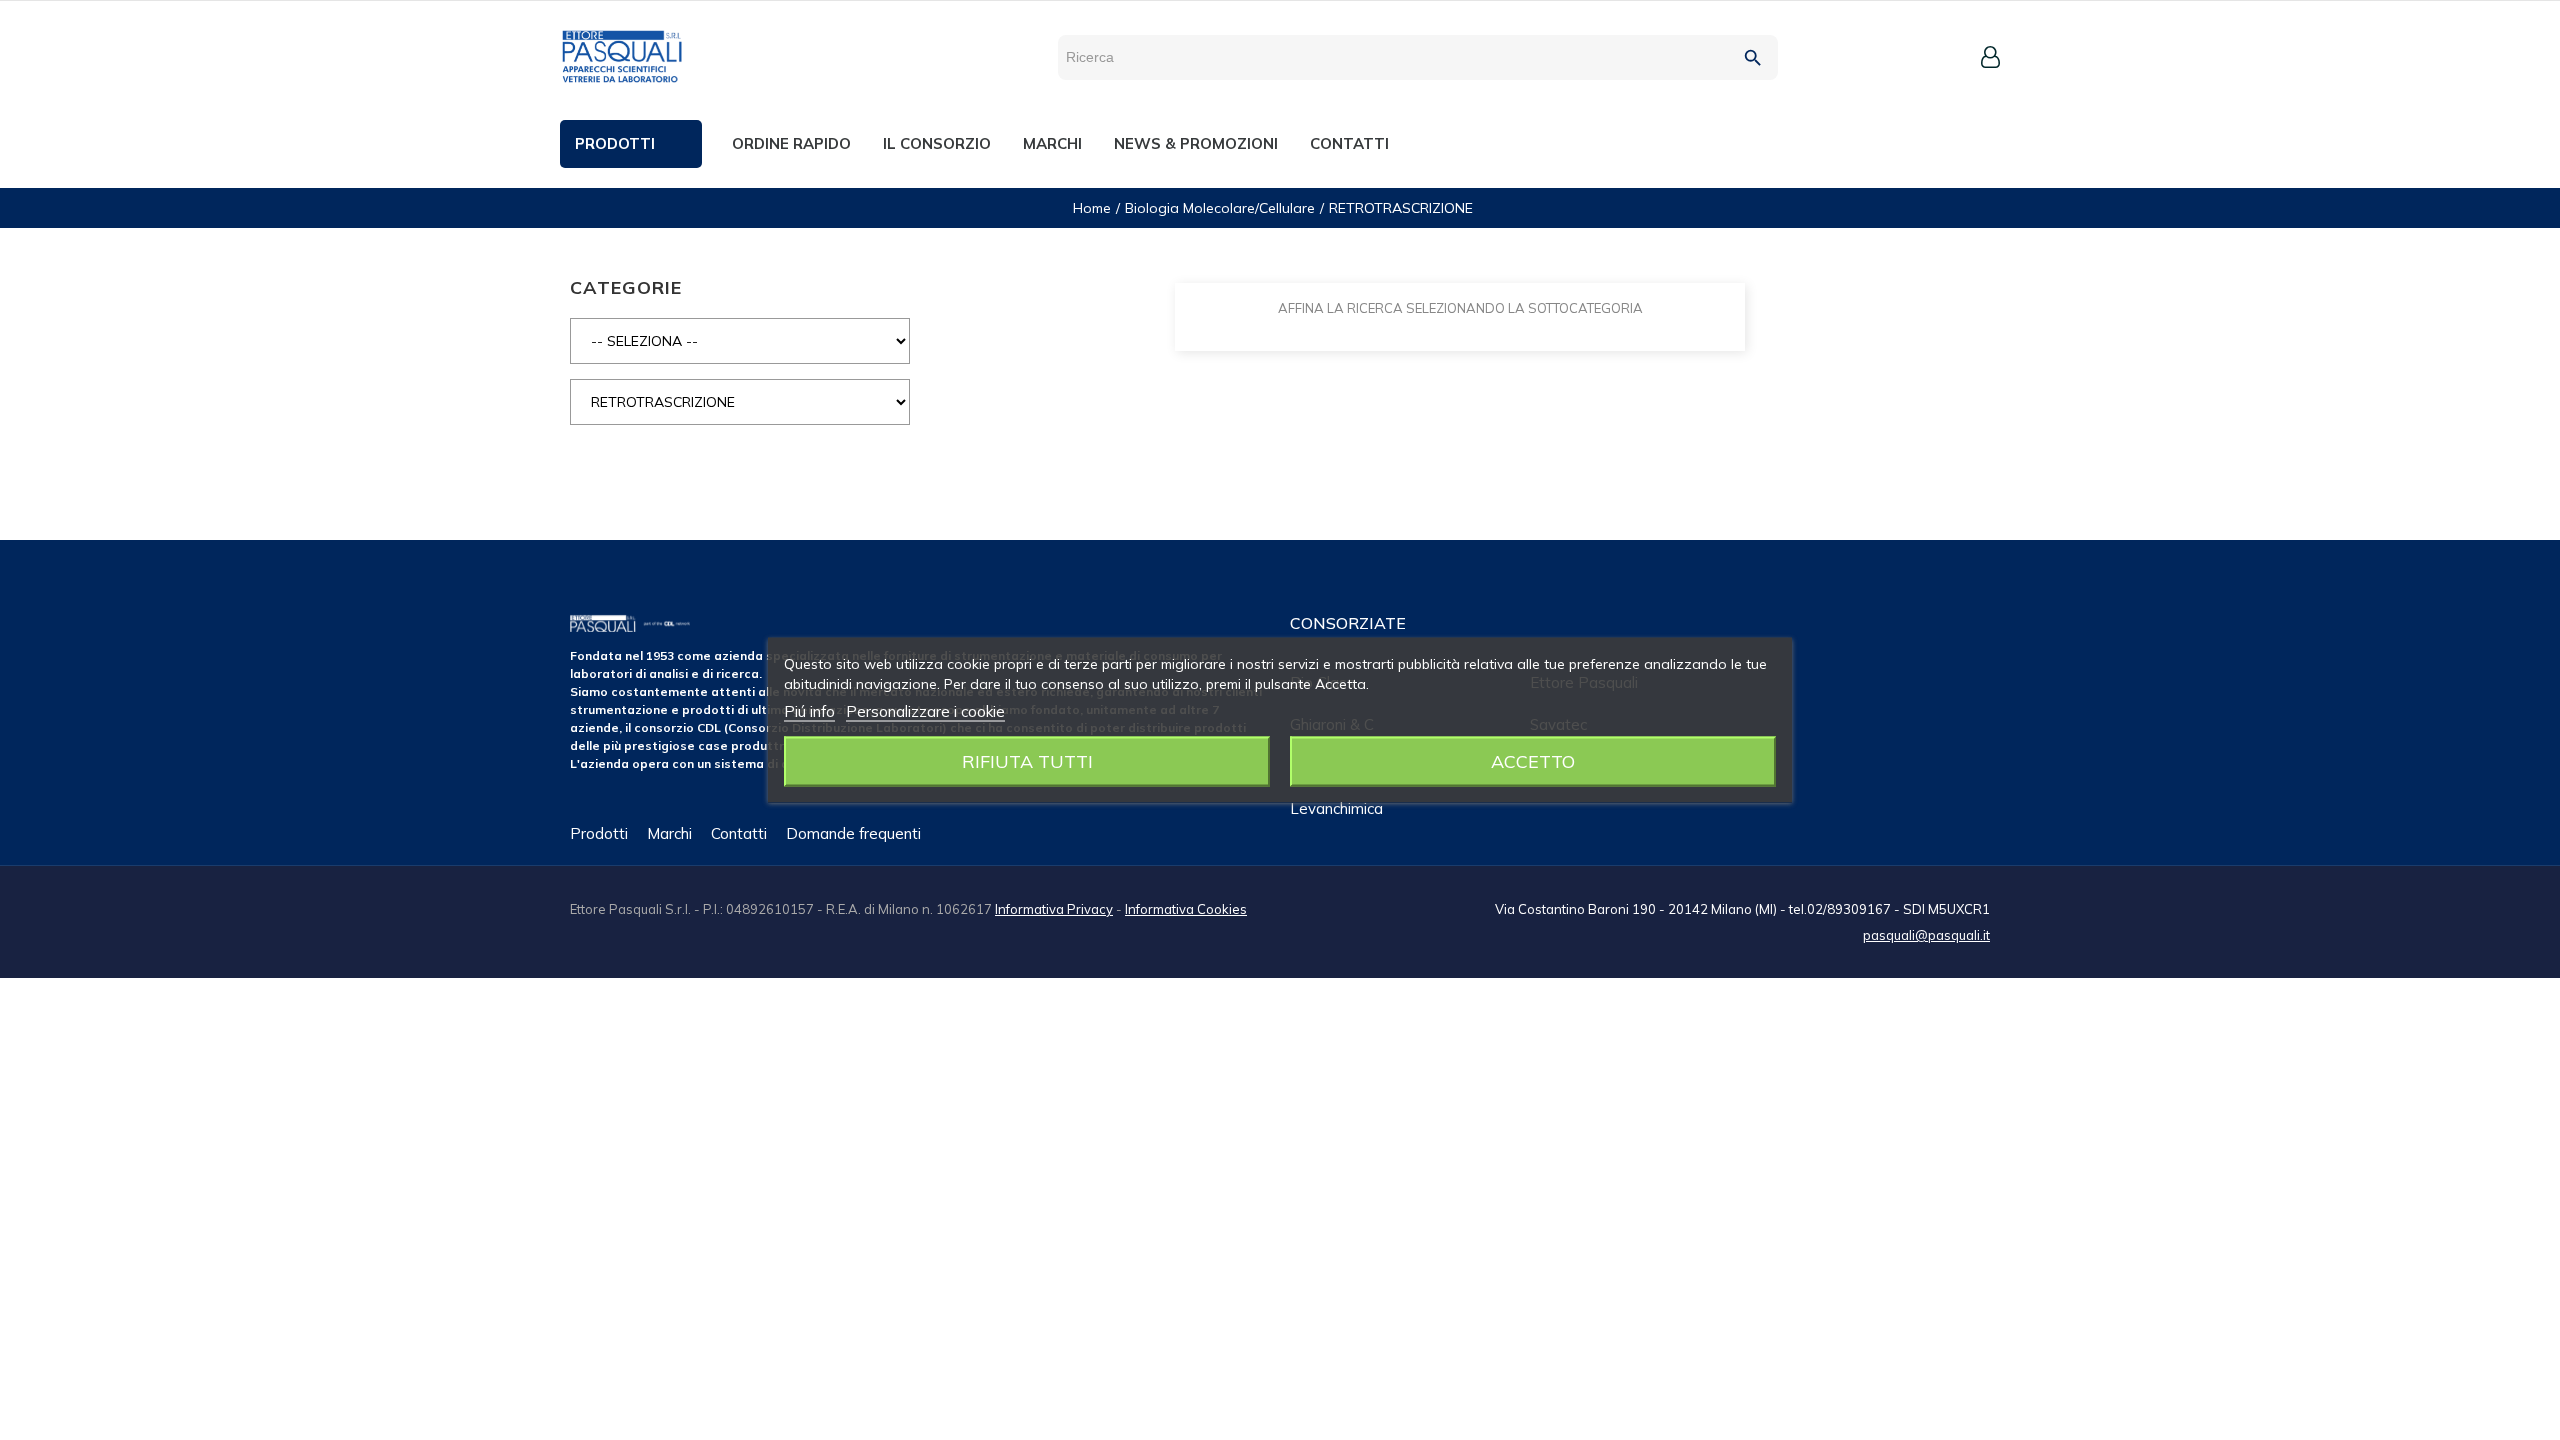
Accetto (1533, 761)
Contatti (739, 833)
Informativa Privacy (1054, 909)
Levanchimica (1336, 808)
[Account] (1990, 57)
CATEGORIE (626, 287)
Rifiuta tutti (1027, 761)
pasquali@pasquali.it (1926, 935)
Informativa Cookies (1186, 909)
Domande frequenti (853, 833)
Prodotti (599, 833)
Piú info (809, 711)
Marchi (669, 833)
